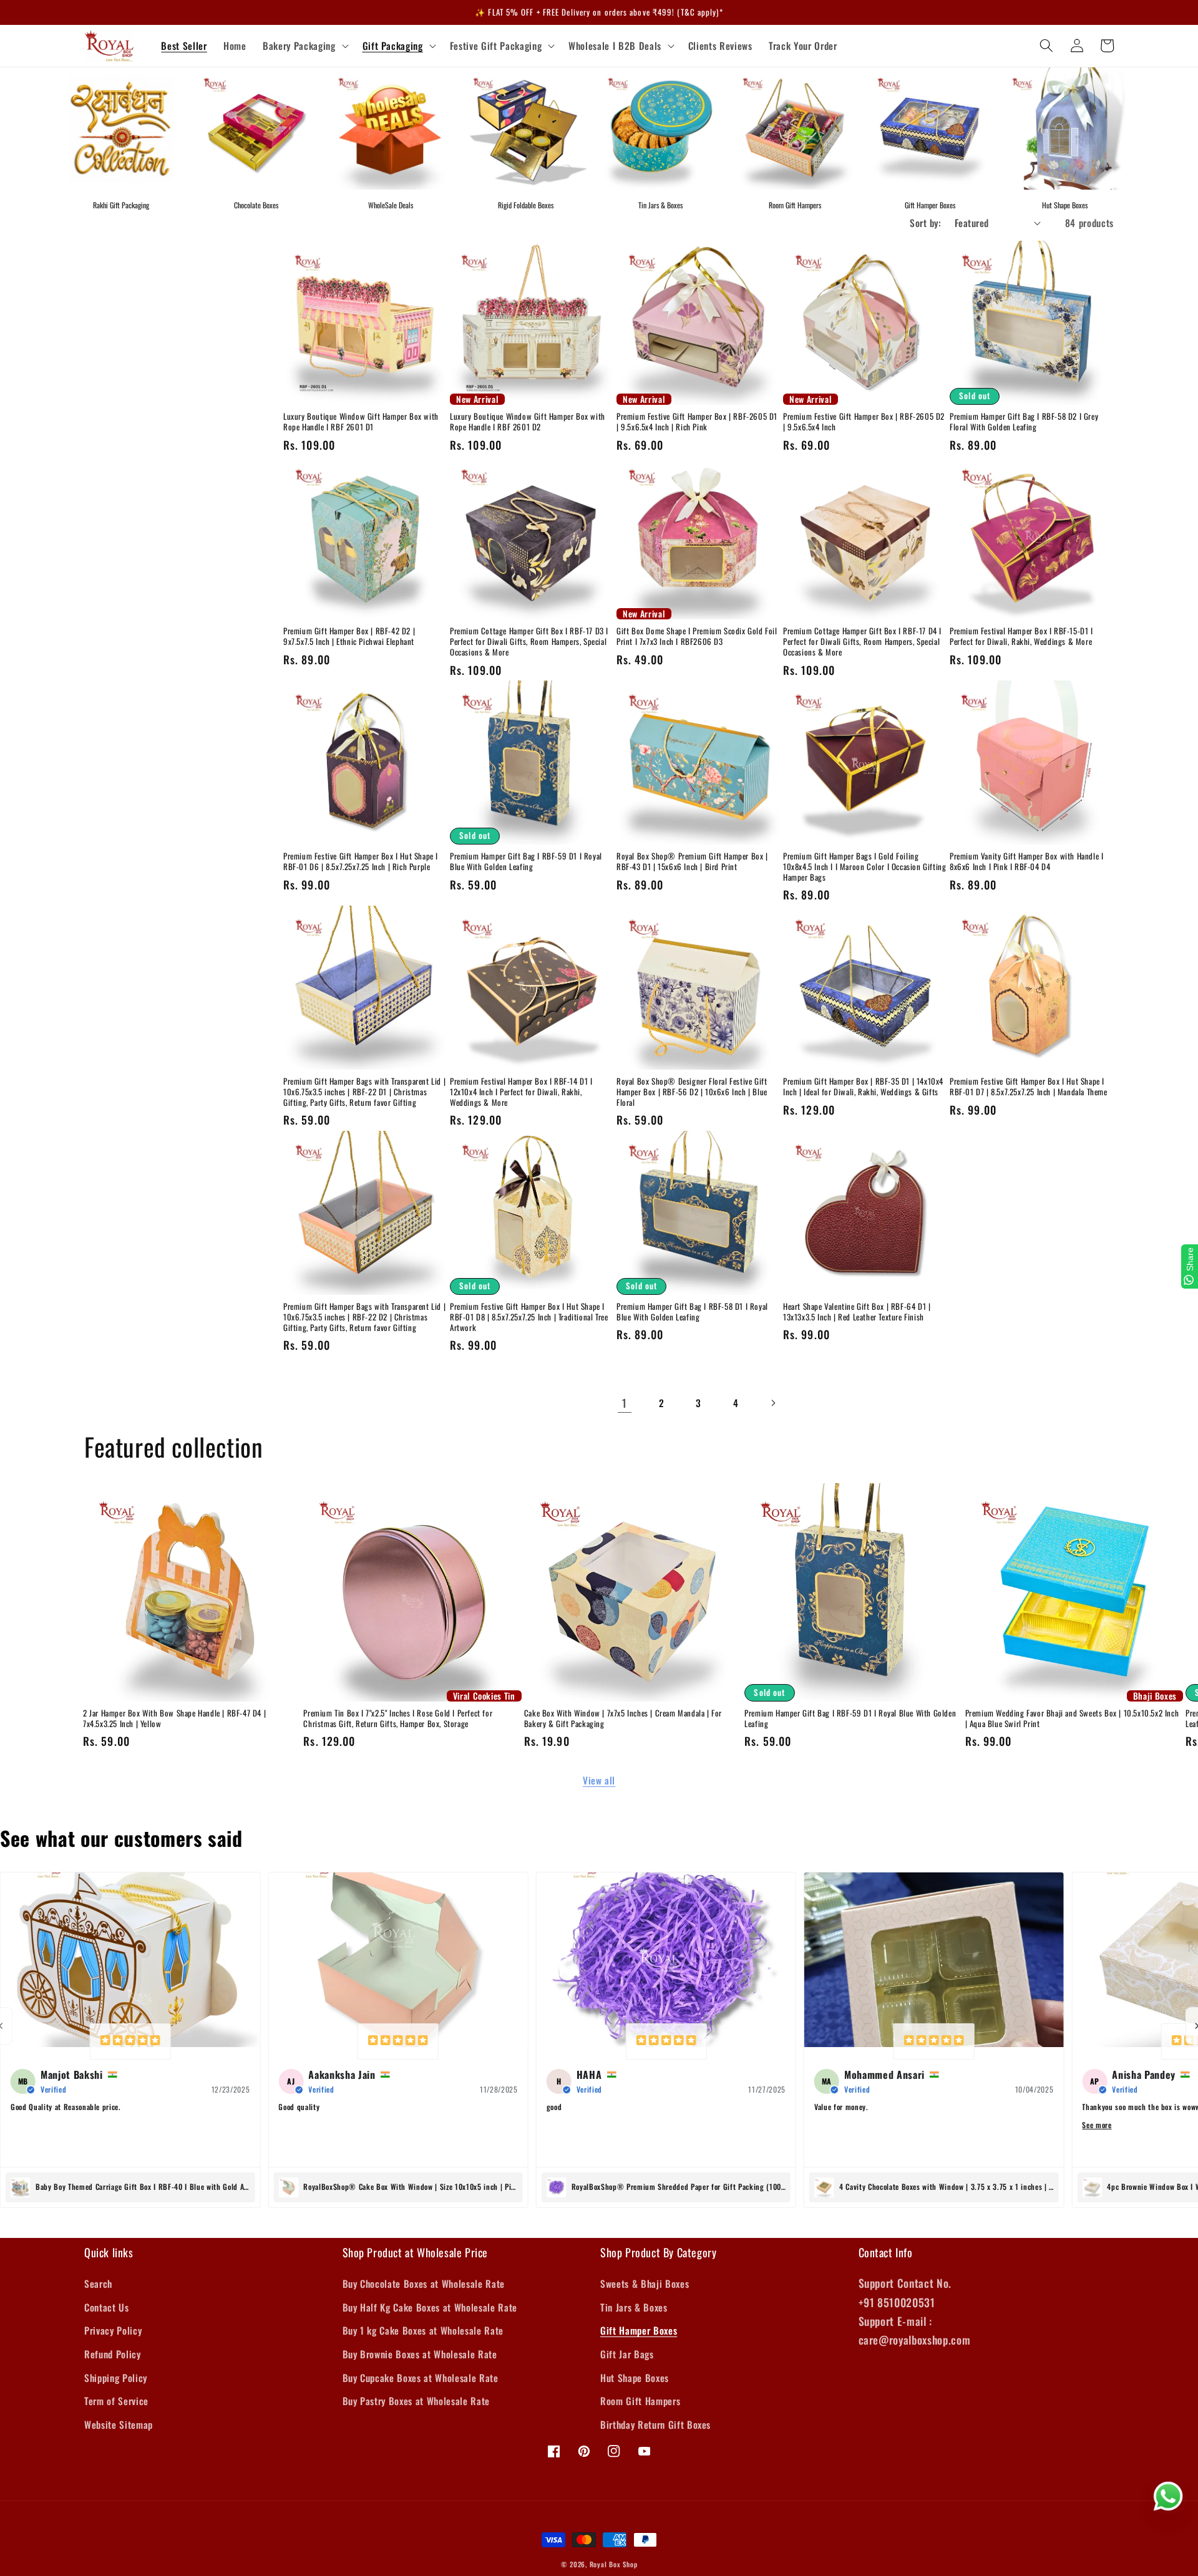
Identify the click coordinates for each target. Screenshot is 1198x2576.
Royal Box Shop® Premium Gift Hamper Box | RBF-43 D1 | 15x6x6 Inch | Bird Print (692, 861)
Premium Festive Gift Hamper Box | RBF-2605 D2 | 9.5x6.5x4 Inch (864, 422)
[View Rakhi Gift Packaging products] (121, 128)
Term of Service (116, 2401)
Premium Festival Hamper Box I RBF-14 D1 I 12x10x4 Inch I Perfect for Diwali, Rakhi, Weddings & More (521, 1092)
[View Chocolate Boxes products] (256, 128)
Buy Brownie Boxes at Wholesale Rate (420, 2354)
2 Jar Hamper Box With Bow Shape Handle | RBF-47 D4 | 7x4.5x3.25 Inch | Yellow (174, 1718)
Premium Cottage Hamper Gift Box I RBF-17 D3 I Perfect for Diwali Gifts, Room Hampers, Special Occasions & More (529, 642)
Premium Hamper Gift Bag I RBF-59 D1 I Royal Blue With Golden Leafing (526, 861)
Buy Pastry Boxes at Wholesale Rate (416, 2401)
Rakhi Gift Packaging (121, 205)
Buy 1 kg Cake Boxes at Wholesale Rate (423, 2330)
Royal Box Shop (614, 2564)
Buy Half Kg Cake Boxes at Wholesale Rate (430, 2307)
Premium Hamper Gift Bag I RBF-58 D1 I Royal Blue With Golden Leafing (692, 1312)
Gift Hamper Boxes (930, 205)
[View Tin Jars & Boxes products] (660, 128)
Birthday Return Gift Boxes (655, 2424)
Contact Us (107, 2307)
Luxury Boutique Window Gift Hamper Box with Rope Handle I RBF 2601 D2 (528, 422)
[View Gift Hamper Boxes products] (930, 128)
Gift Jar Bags (627, 2354)
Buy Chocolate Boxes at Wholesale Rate (424, 2283)
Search (98, 2283)
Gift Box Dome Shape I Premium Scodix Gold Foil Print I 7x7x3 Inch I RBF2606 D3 (697, 636)
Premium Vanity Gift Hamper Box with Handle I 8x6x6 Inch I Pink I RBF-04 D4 (1026, 861)
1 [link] (625, 1403)
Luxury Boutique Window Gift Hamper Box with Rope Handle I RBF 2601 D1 (361, 422)
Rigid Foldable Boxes (526, 205)
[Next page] (772, 1403)
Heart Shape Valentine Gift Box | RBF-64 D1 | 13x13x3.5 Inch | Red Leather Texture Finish (857, 1312)
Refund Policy (113, 2354)
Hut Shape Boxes (1065, 205)
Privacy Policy (113, 2330)
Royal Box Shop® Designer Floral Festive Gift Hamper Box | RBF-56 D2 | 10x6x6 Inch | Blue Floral (692, 1092)
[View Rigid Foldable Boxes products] (525, 128)
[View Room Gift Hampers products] (795, 128)
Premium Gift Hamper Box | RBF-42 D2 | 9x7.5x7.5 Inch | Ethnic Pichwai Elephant (349, 636)
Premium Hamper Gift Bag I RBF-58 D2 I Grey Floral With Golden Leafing (1024, 422)
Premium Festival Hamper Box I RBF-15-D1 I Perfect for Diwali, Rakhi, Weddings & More (1021, 636)
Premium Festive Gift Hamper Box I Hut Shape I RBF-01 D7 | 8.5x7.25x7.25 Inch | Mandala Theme (1029, 1087)
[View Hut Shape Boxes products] (1064, 128)
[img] (130, 2041)
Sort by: (925, 223)
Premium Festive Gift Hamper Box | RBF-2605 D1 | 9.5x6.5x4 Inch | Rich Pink (697, 422)
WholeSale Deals (391, 205)
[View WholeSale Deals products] (391, 128)
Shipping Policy (116, 2378)
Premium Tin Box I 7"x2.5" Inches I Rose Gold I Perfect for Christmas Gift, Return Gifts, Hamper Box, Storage (398, 1718)
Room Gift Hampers (795, 205)
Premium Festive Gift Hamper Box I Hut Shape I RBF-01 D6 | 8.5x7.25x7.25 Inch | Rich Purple (361, 861)
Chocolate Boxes (256, 205)
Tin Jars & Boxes (660, 205)
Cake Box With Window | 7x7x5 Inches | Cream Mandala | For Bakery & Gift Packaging (623, 1718)
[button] (304, 46)
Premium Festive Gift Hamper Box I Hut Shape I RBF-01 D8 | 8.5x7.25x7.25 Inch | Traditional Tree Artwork (529, 1317)
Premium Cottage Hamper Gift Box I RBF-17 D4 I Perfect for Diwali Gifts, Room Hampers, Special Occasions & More (862, 642)
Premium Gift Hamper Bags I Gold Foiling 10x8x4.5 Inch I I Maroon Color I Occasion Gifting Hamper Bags (864, 867)
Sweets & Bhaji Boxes (645, 2283)
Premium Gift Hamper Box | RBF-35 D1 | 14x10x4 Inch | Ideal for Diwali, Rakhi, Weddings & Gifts (863, 1087)
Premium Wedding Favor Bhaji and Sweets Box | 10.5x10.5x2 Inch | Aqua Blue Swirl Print (1072, 1718)
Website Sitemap (119, 2424)
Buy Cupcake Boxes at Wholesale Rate (421, 2378)
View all (599, 1780)
